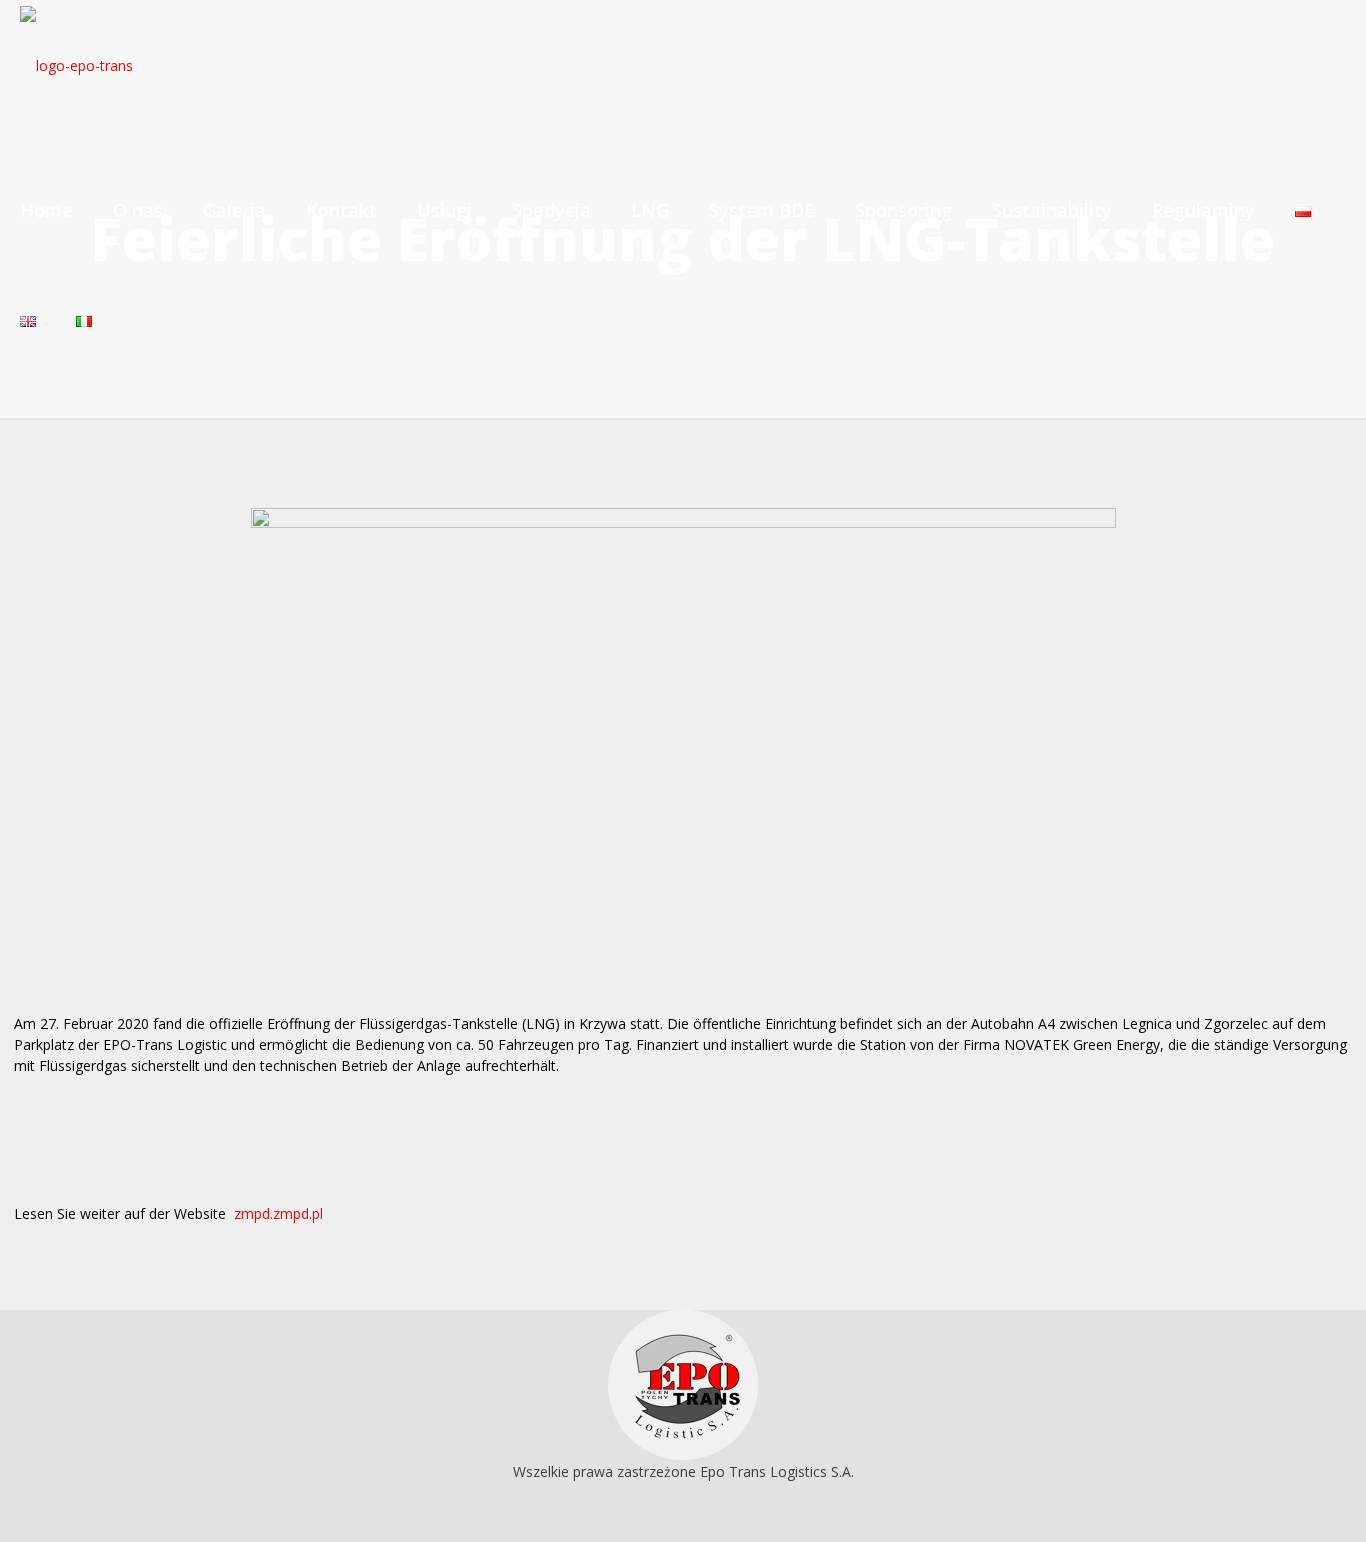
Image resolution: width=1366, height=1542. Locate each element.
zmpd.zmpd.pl (278, 1213)
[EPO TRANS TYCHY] (76, 65)
